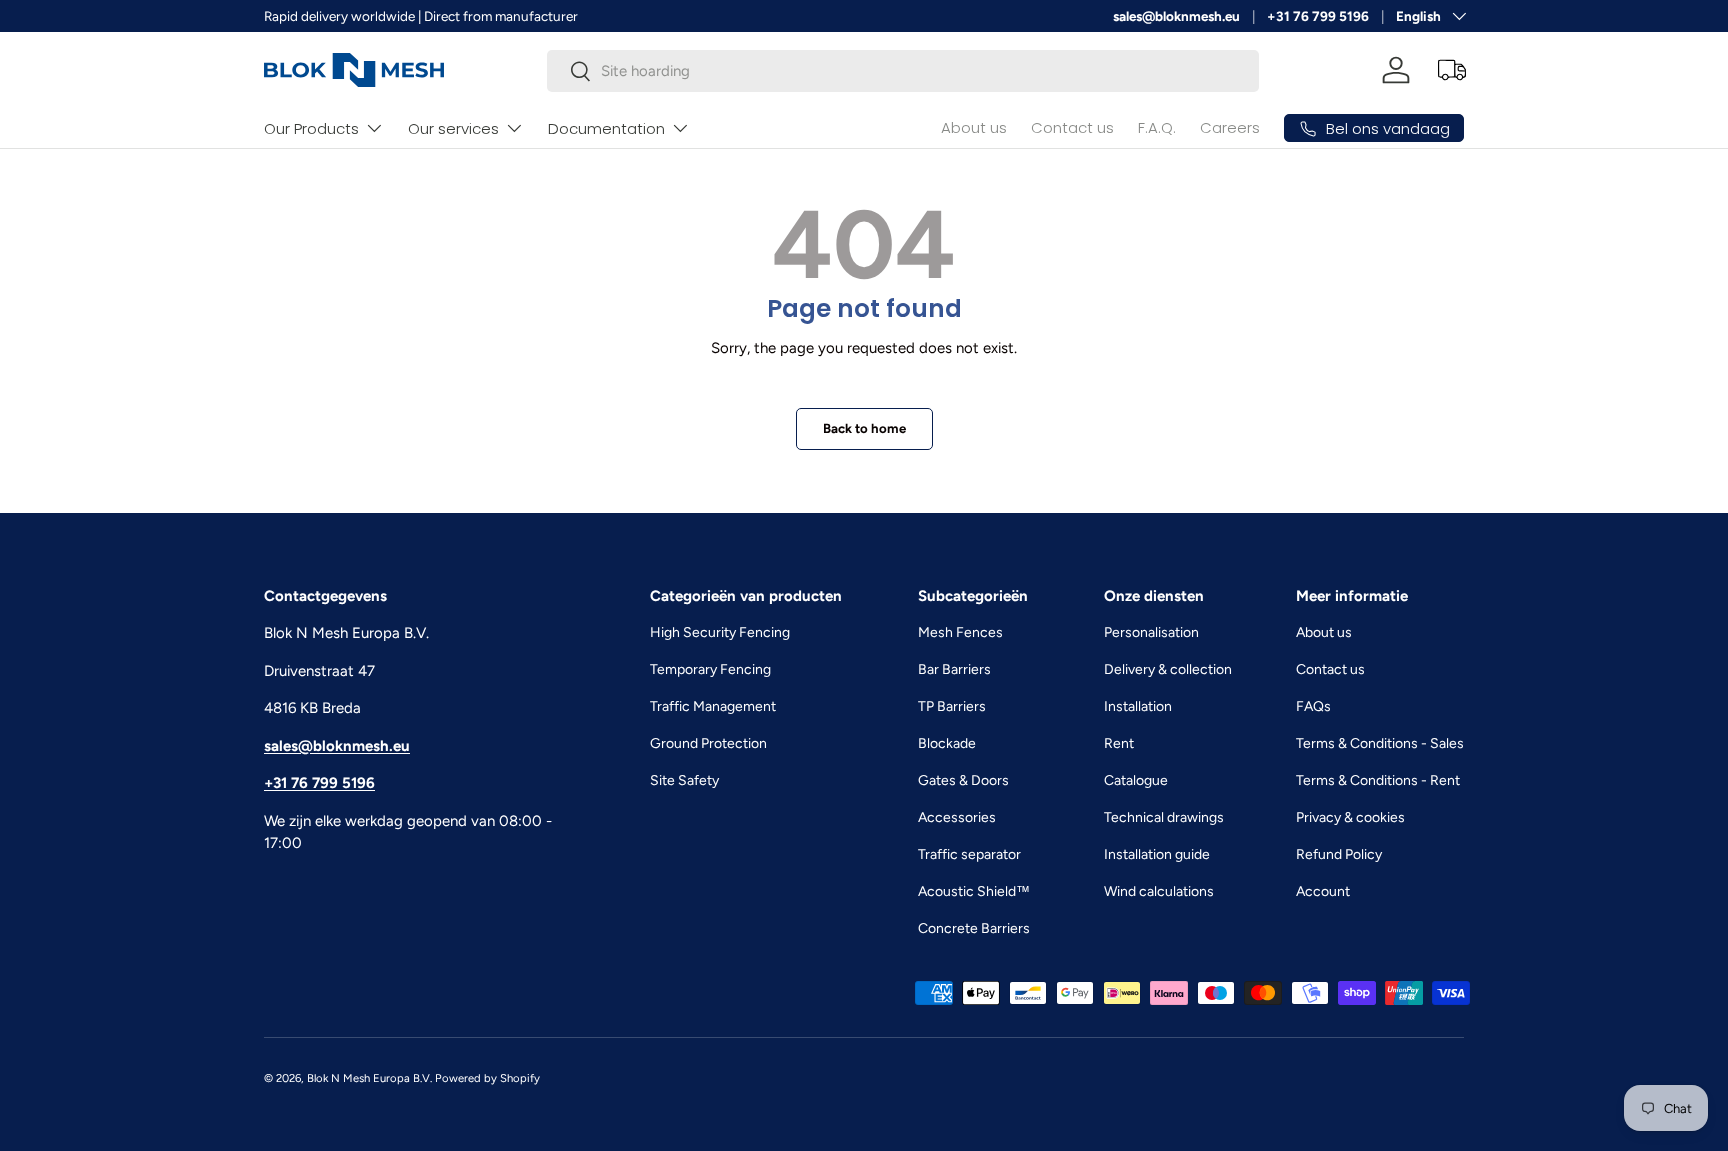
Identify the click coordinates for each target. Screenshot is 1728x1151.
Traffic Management (713, 706)
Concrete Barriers (974, 928)
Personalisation (1151, 632)
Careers (1230, 127)
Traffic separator (969, 854)
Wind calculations (1159, 891)
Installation (1138, 706)
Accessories (957, 817)
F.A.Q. (1157, 127)
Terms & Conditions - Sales (1380, 743)
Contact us (1072, 127)
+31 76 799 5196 (1318, 16)
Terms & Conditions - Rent (1378, 780)
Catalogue (1136, 780)
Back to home (864, 428)
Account (1323, 891)
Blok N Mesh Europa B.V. (369, 1078)
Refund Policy (1339, 854)
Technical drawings (1164, 817)
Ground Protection (708, 743)
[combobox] (903, 71)
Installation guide (1157, 854)
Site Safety (684, 780)
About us (974, 127)
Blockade (947, 743)
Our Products (311, 128)
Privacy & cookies (1350, 817)
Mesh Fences (960, 632)
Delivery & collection (1168, 669)
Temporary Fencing (710, 669)
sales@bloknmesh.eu (1176, 16)
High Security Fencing (720, 632)
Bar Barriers (954, 669)
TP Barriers (952, 706)
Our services (453, 128)
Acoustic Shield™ (974, 891)
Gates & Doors (963, 780)
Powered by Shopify (487, 1078)
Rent (1119, 743)
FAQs (1313, 706)
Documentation (606, 128)
